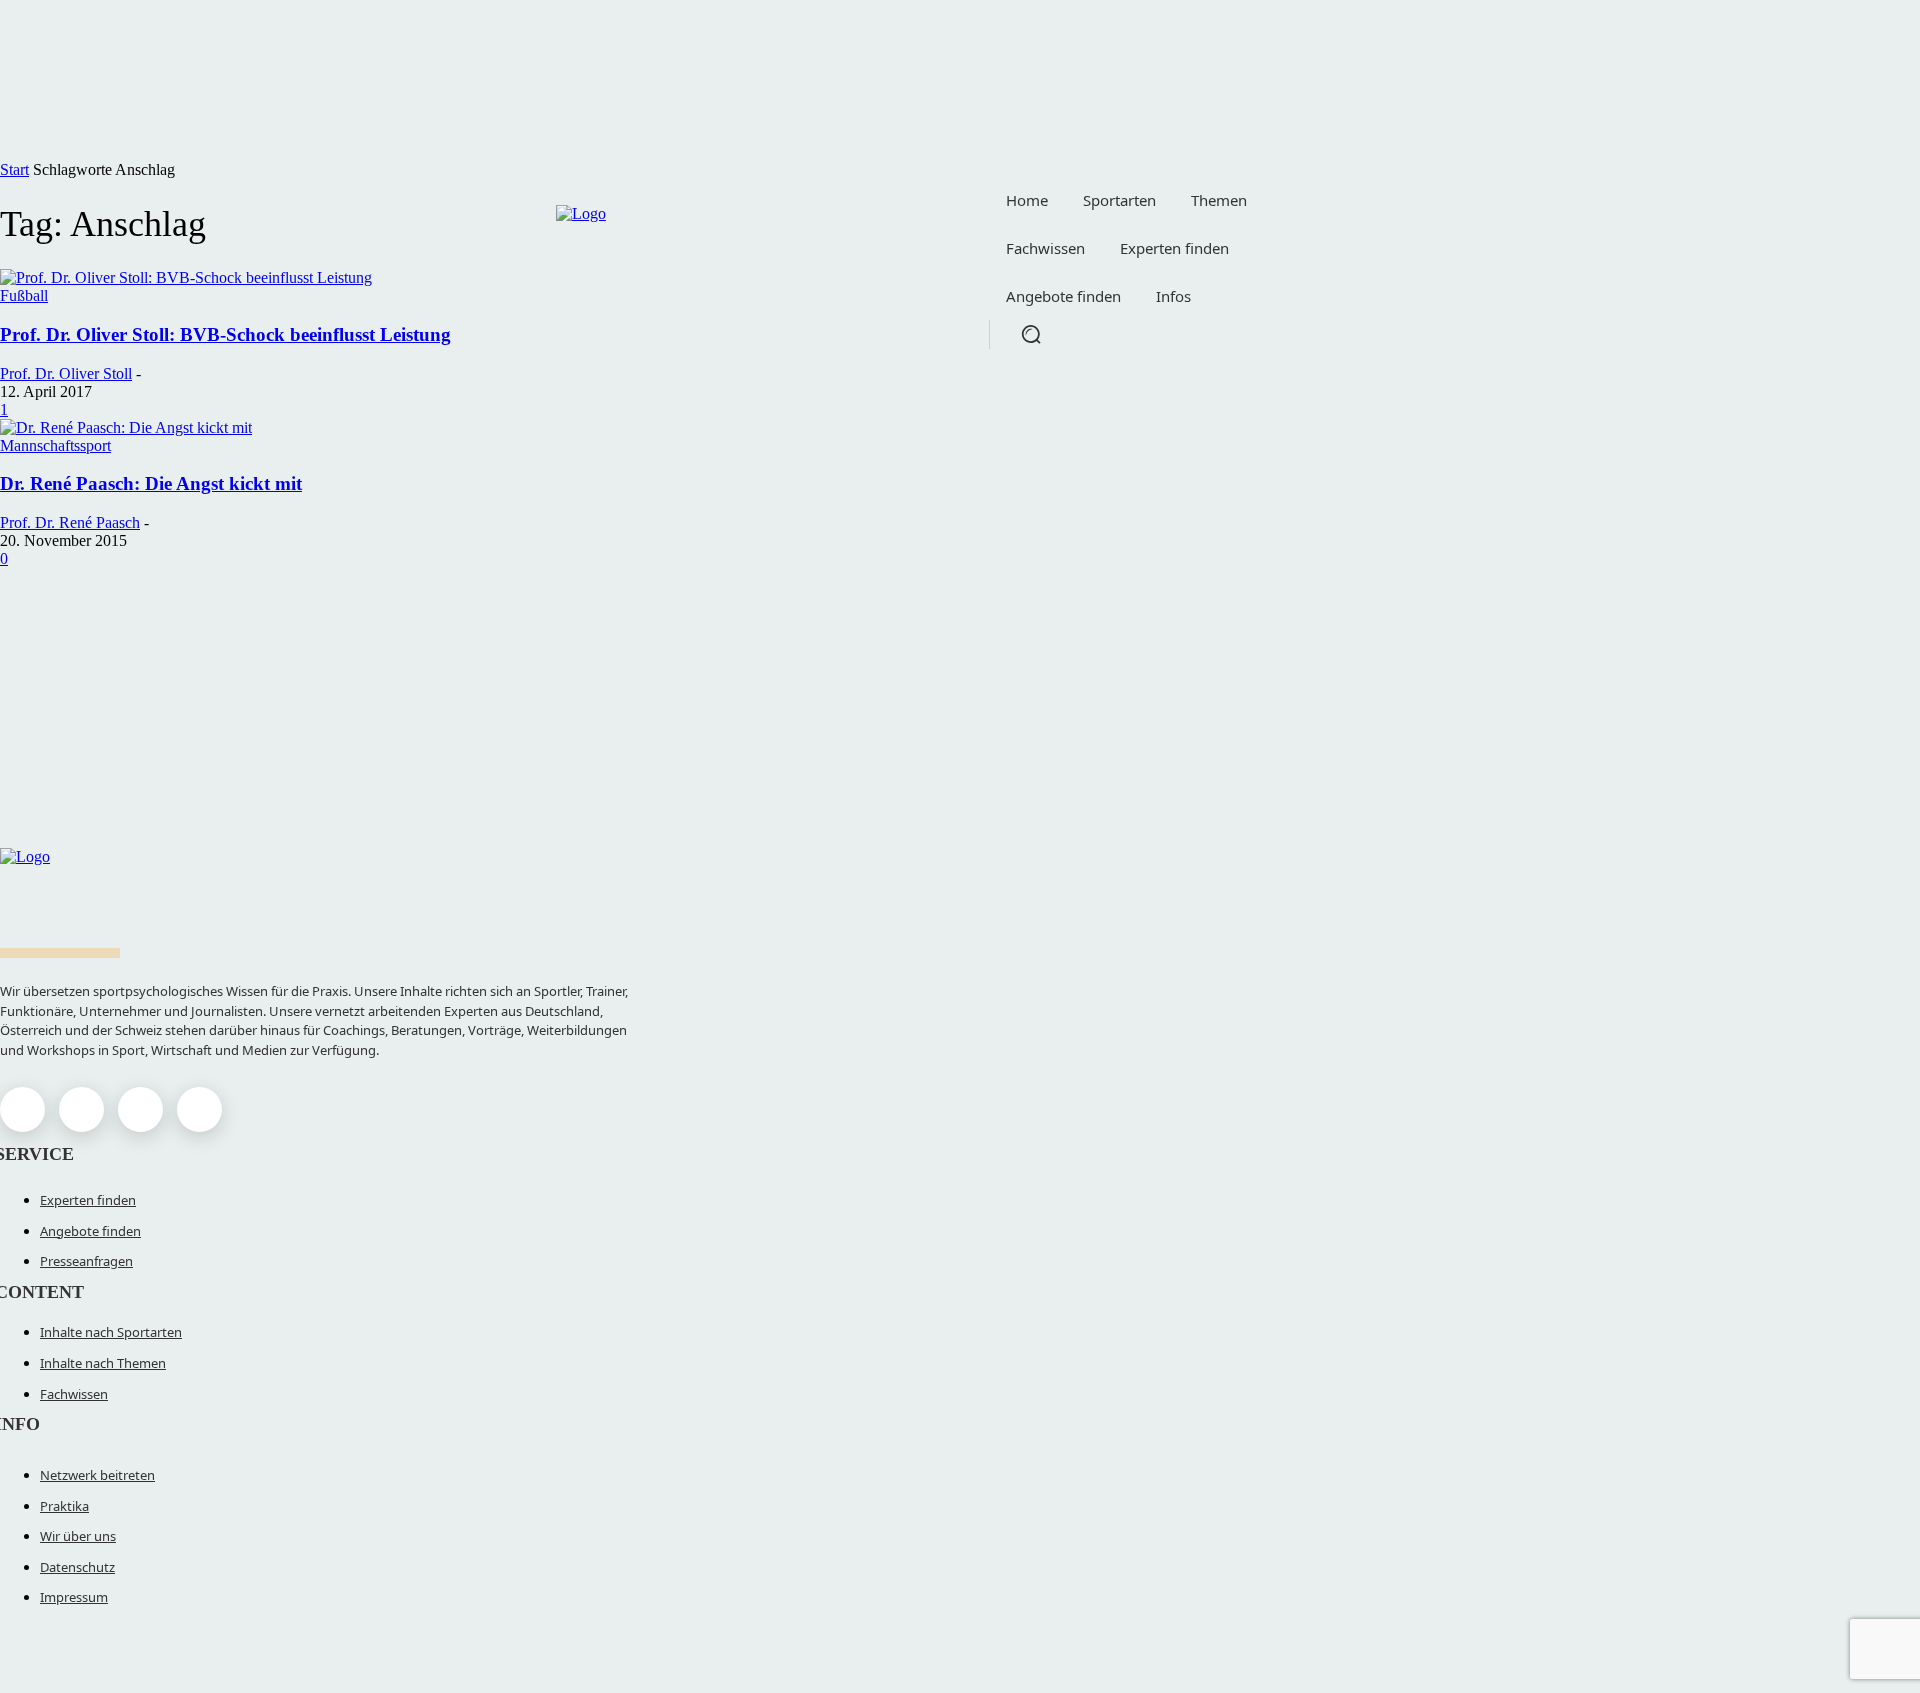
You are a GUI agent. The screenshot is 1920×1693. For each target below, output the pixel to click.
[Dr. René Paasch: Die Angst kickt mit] (126, 427)
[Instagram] (81, 1109)
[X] (140, 1109)
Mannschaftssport (55, 445)
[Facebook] (22, 1109)
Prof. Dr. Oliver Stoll (66, 373)
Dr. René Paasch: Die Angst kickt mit (151, 483)
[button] (1031, 334)
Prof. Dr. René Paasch (70, 522)
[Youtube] (199, 1109)
